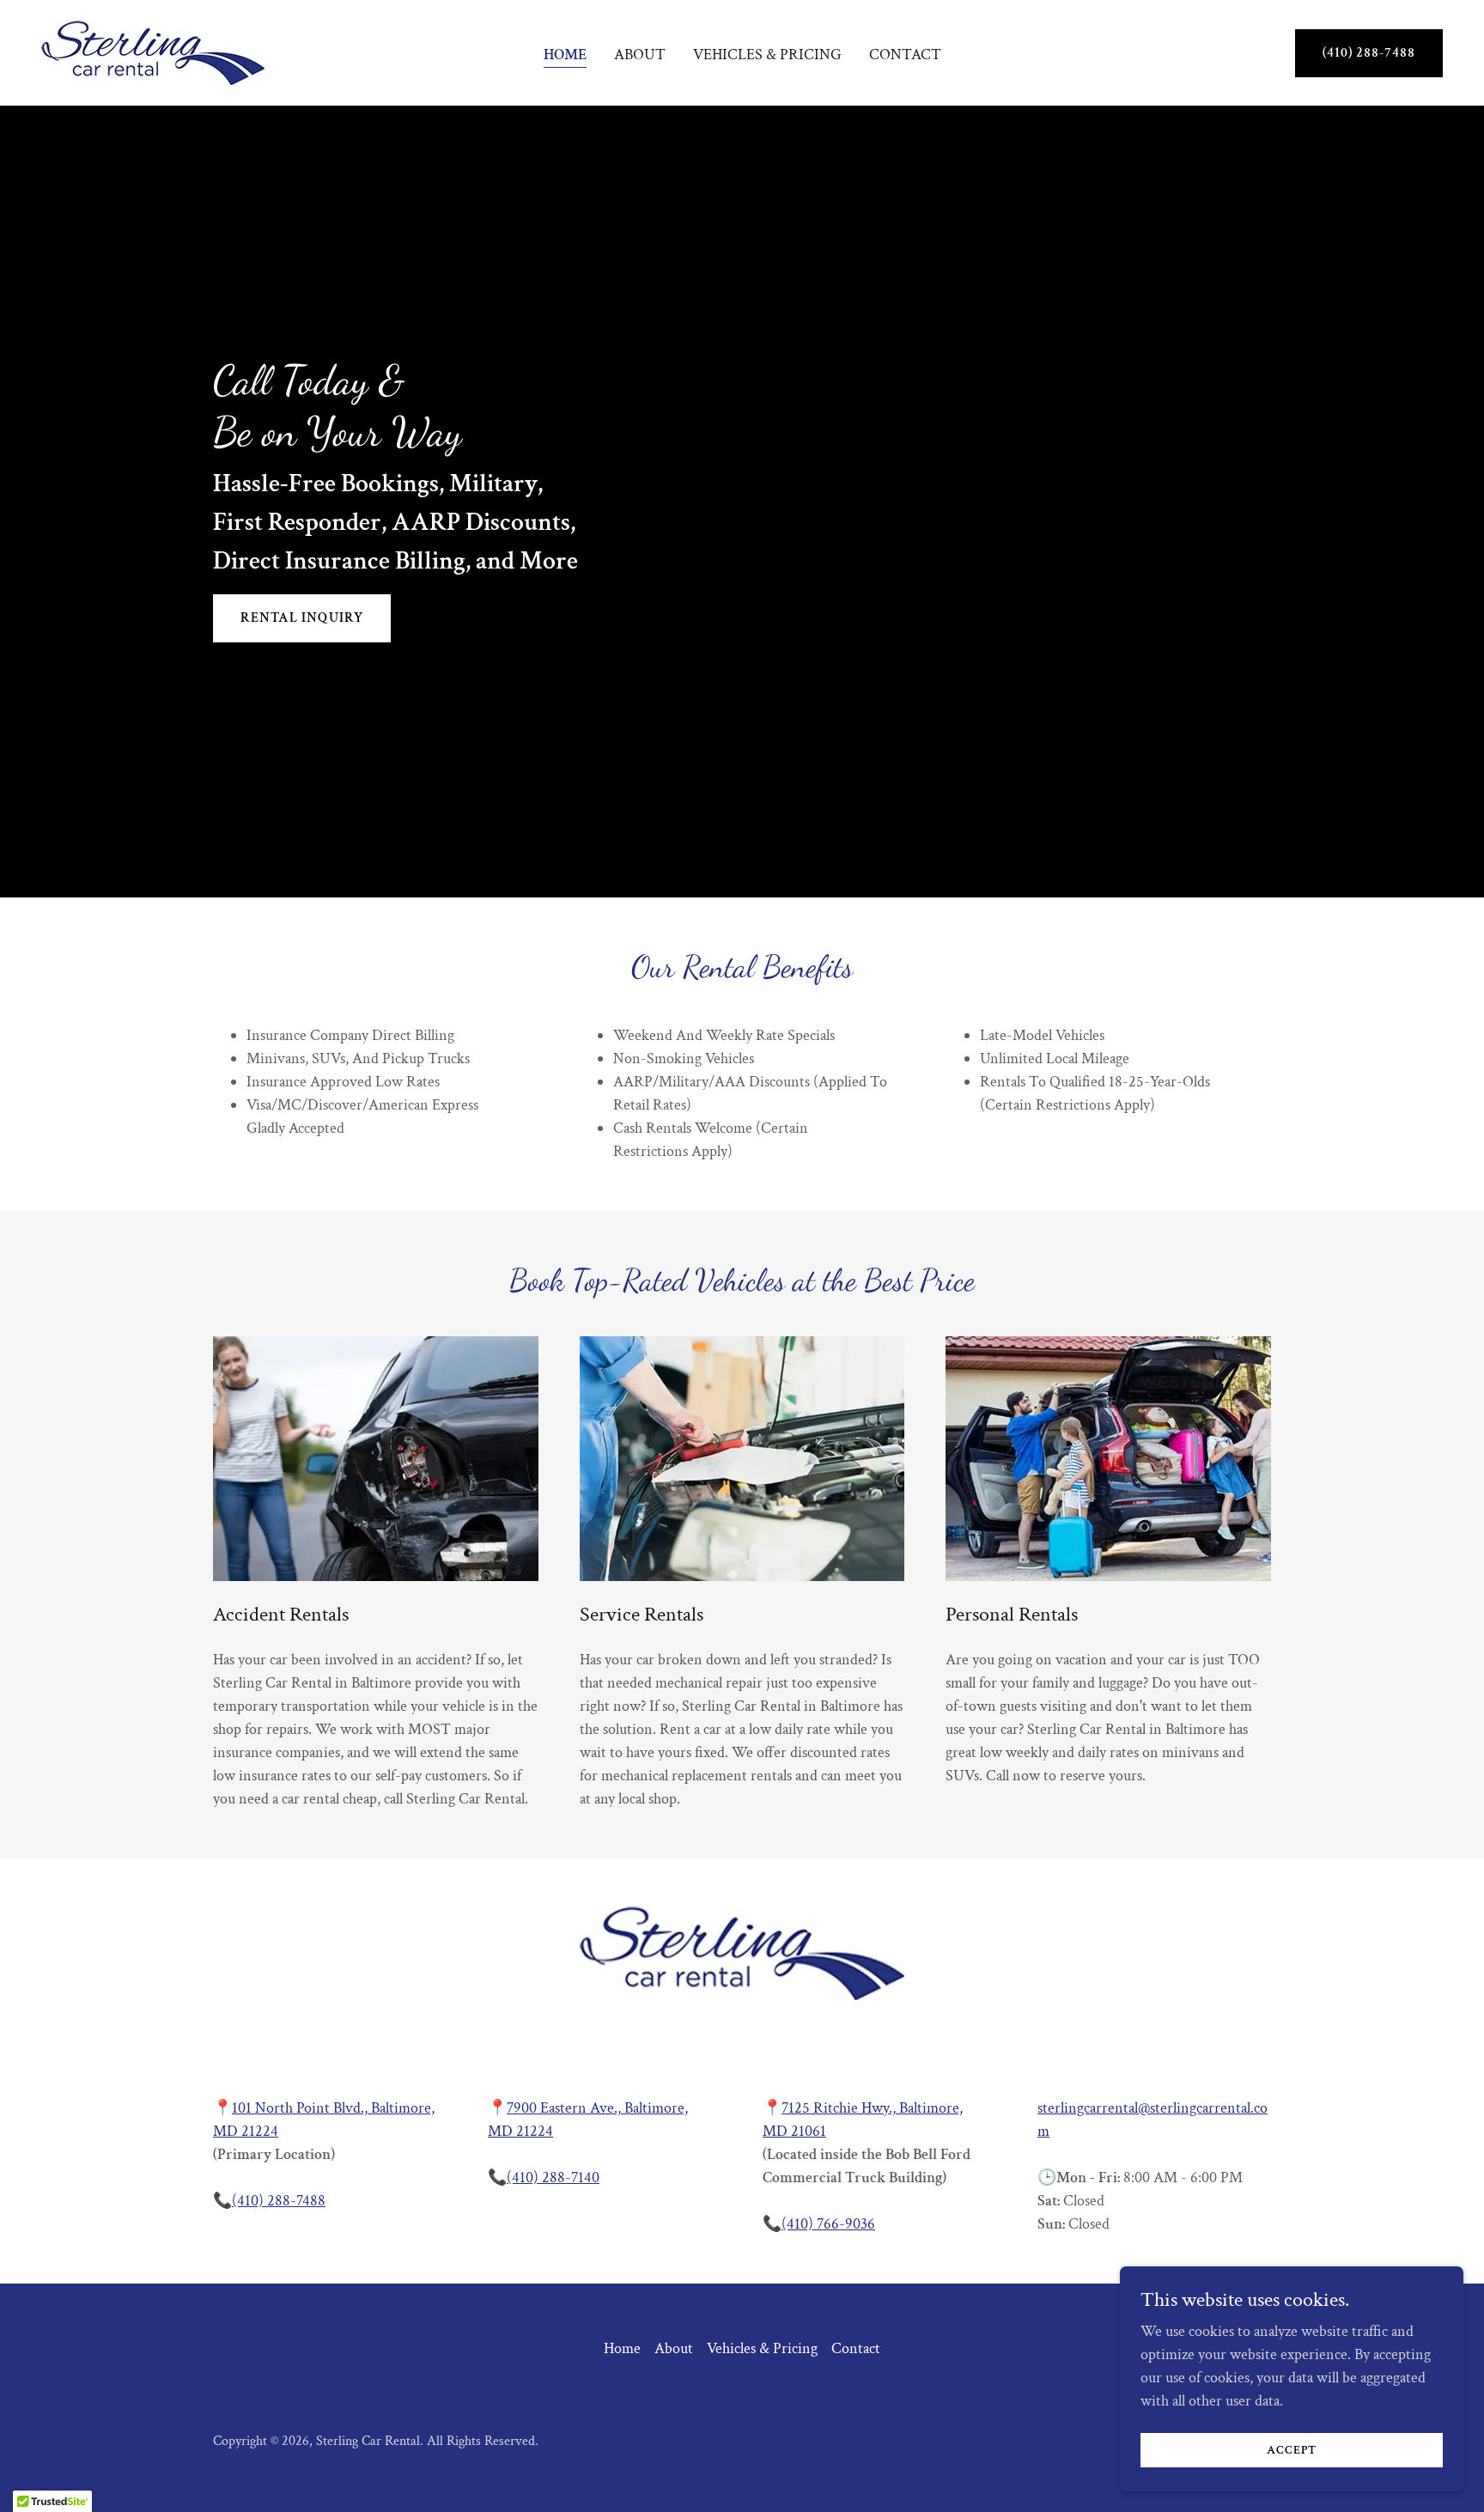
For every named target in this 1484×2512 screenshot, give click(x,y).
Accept (1292, 2450)
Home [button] (622, 2348)
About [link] (640, 55)
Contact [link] (905, 55)
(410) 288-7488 (1369, 53)
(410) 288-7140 (553, 2177)
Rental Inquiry (302, 618)
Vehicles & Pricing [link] (767, 55)
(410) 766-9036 (828, 2224)
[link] (153, 51)
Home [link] (565, 55)
